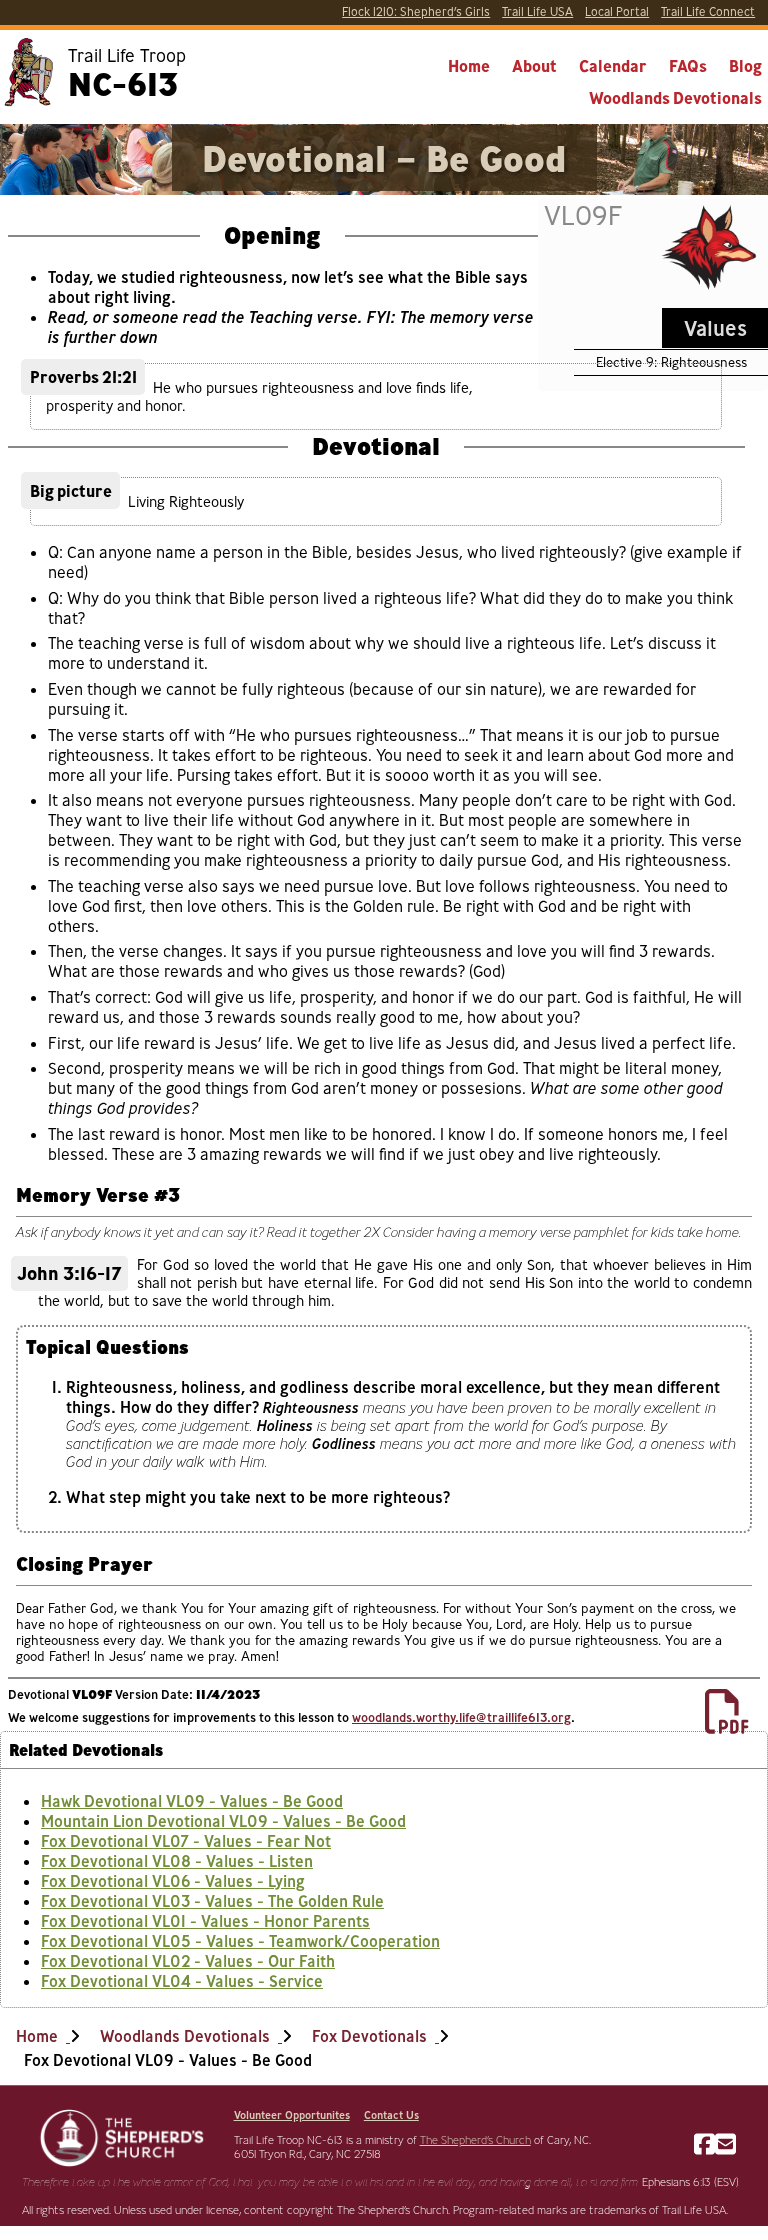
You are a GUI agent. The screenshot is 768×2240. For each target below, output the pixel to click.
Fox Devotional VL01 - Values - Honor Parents (205, 1921)
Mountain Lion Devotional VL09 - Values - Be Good (223, 1821)
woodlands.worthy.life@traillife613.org (461, 1717)
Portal (617, 11)
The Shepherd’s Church (475, 2140)
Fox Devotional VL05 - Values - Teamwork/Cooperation (240, 1941)
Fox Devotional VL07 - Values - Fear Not (186, 1841)
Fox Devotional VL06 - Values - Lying (173, 1881)
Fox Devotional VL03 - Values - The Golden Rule (212, 1901)
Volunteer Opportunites (292, 2115)
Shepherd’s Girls (416, 11)
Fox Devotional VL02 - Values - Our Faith (188, 1961)
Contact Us (391, 2115)
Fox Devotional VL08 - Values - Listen (177, 1861)
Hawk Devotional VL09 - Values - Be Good (192, 1801)
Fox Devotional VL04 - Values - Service (182, 1981)
